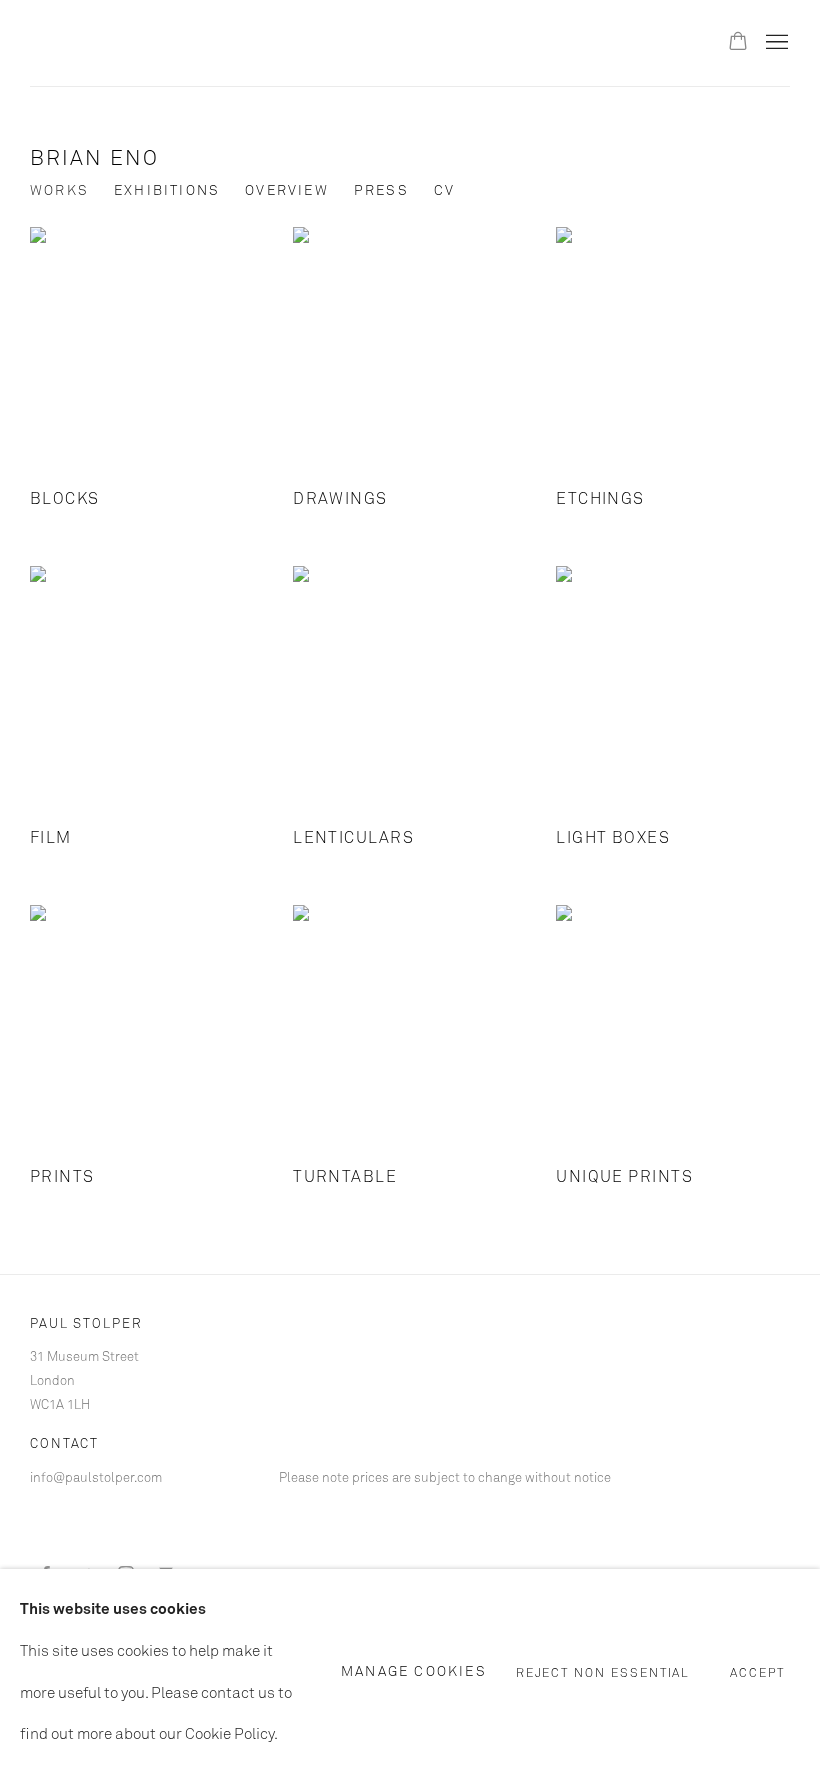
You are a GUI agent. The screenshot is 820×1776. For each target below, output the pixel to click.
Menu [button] (775, 43)
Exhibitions (167, 191)
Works (59, 191)
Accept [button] (757, 1673)
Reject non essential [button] (603, 1673)
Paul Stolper (140, 43)
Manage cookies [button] (414, 1672)
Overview (287, 191)
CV (444, 191)
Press (381, 191)
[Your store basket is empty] (738, 43)
